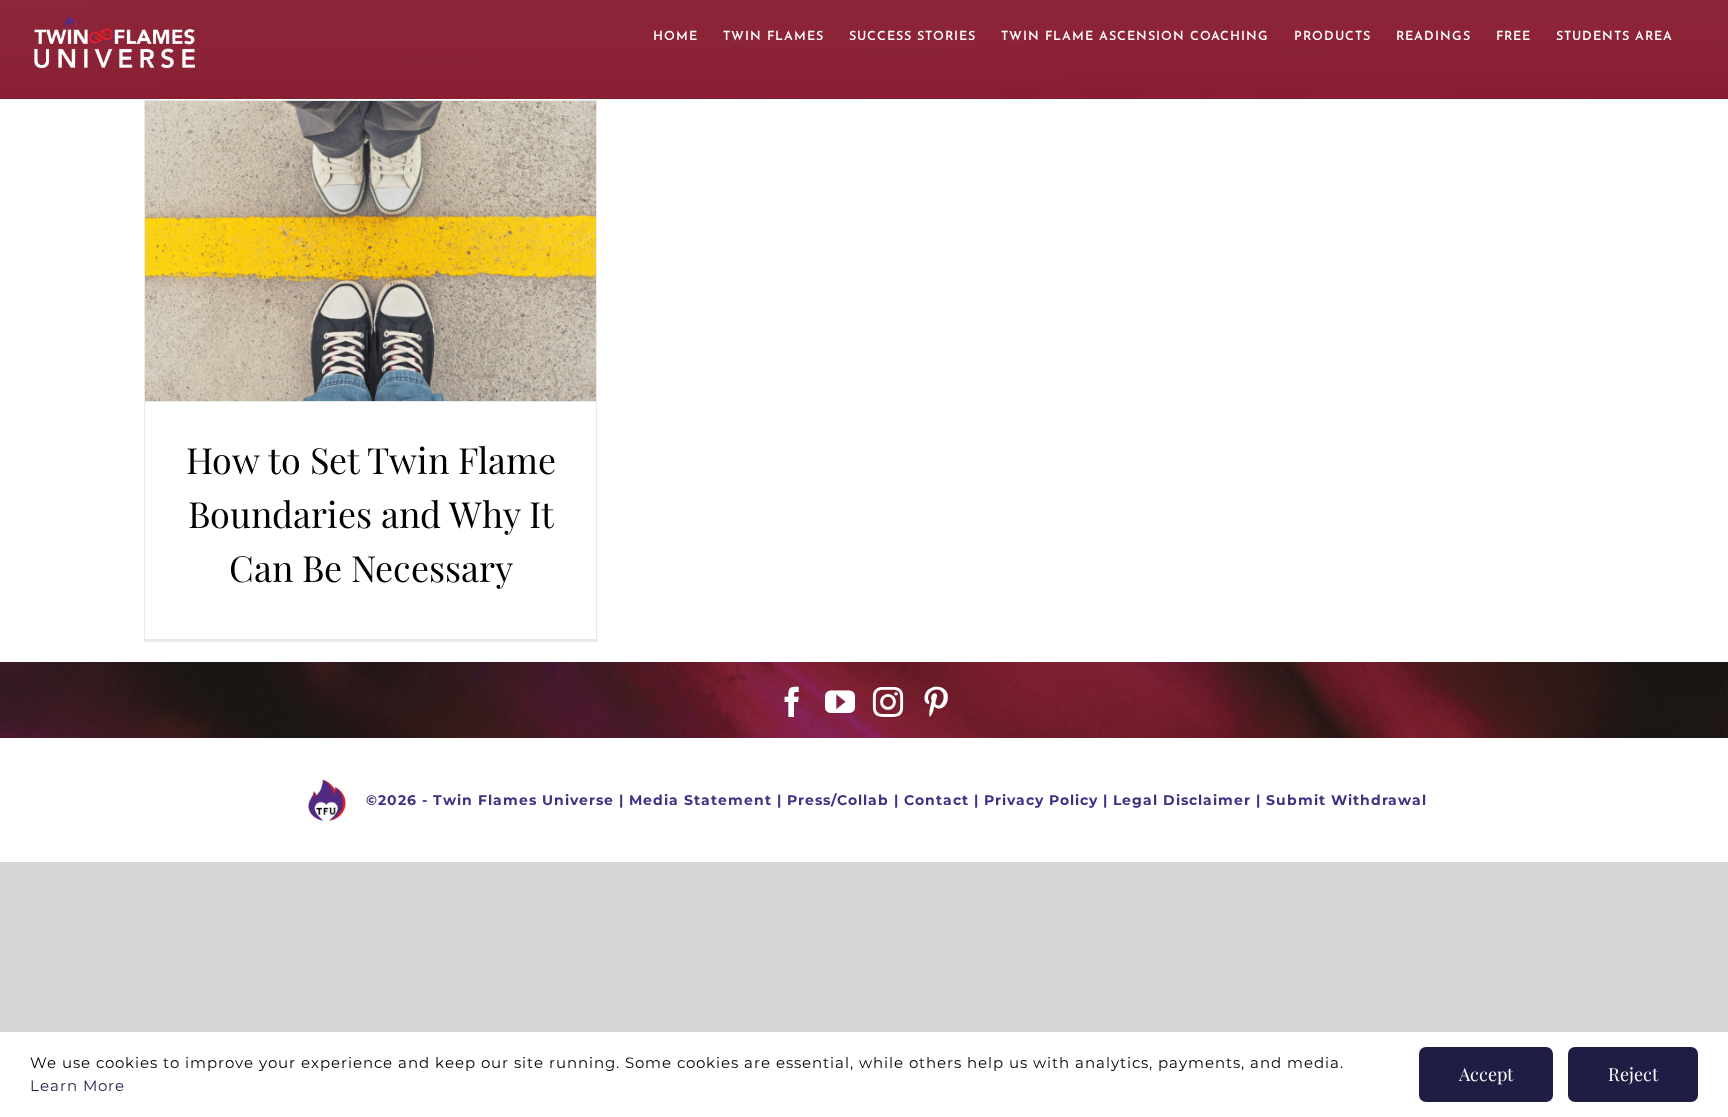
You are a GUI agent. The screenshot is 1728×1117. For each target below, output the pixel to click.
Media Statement (700, 799)
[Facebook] (792, 702)
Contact (936, 799)
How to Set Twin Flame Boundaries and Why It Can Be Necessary (371, 513)
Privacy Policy (1041, 799)
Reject (1633, 1074)
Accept (1486, 1074)
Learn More (77, 1085)
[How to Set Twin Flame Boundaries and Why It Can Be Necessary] (370, 251)
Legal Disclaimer (1182, 799)
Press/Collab (838, 799)
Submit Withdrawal (1346, 799)
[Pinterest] (936, 702)
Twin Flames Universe (523, 799)
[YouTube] (840, 702)
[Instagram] (888, 702)
